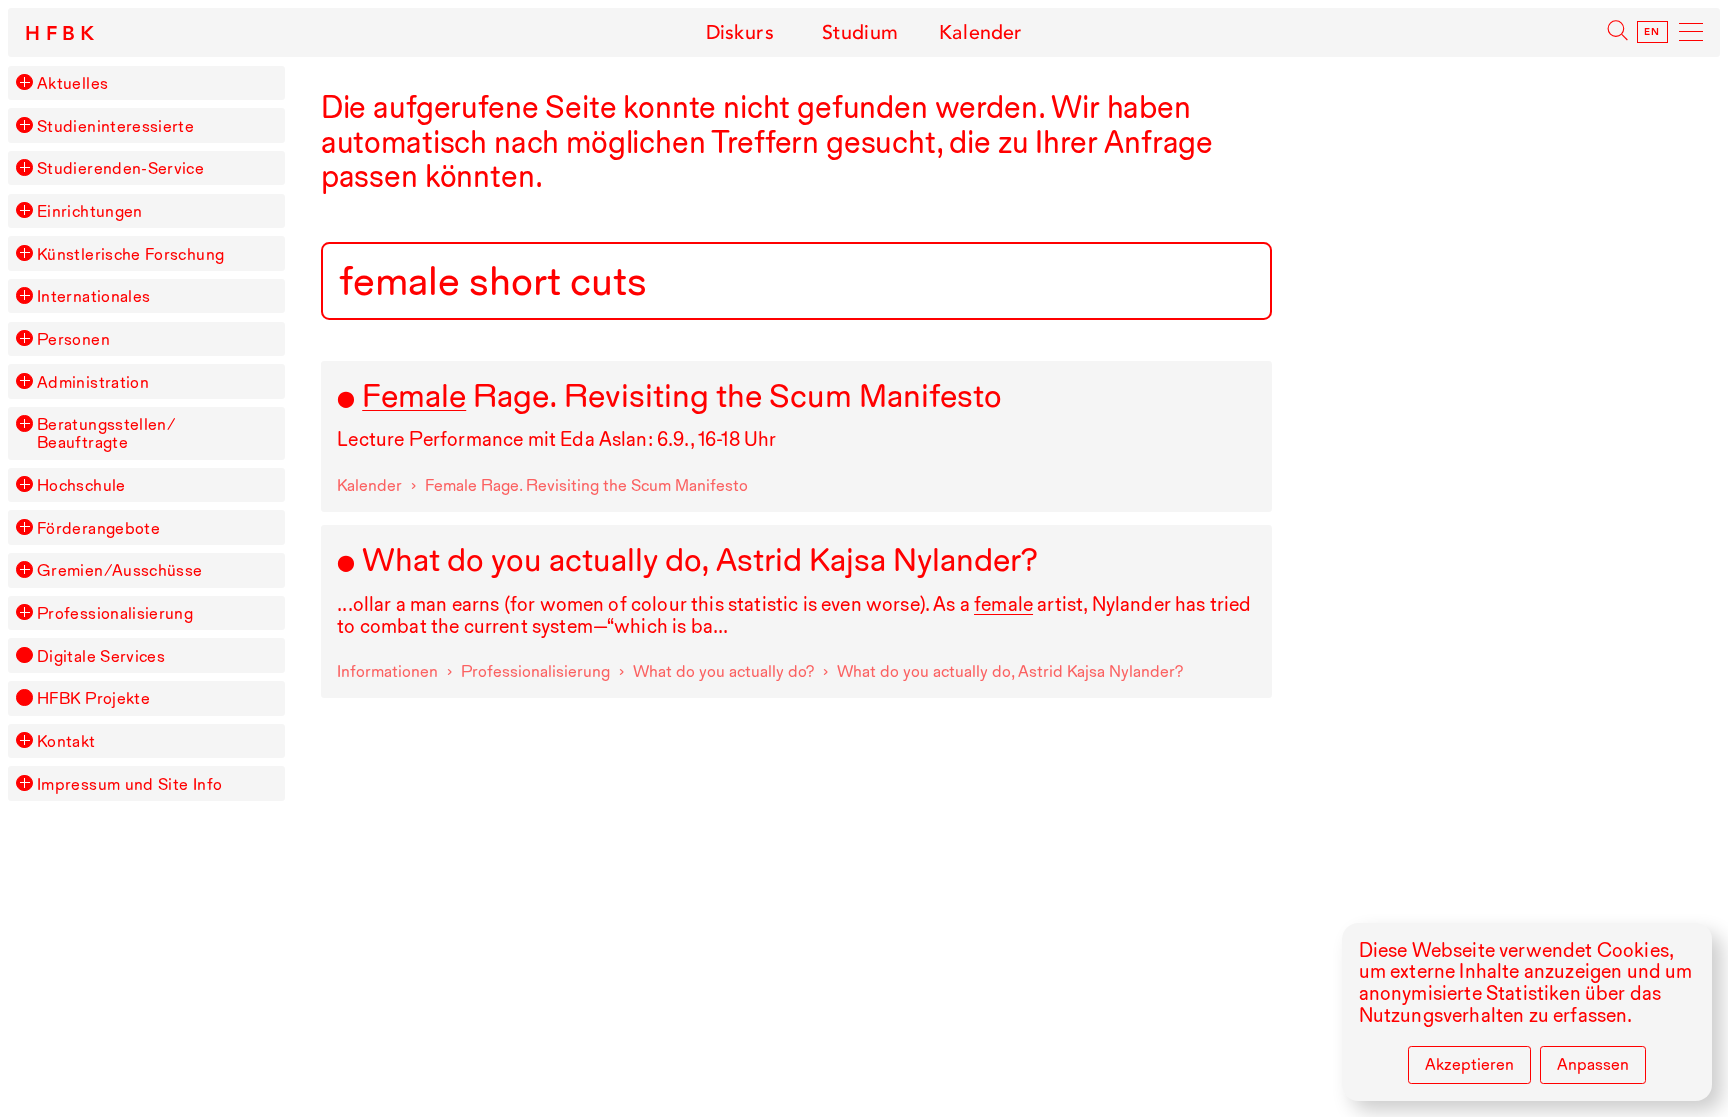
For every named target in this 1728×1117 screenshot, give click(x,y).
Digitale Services (101, 656)
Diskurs (740, 32)
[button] (24, 82)
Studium (860, 32)
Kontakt (66, 741)
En (1652, 32)
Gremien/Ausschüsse (120, 570)
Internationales (93, 296)
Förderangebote (98, 528)
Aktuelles (72, 83)
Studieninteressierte (115, 126)
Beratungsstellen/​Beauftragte (106, 433)
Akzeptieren (1469, 1064)
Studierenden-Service (120, 168)
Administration (93, 382)
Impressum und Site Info (129, 784)
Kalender (980, 32)
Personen (73, 339)
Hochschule (81, 485)
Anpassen (1593, 1064)
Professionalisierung (115, 613)
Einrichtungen (90, 211)
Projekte (93, 698)
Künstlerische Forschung (130, 254)
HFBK (63, 34)
